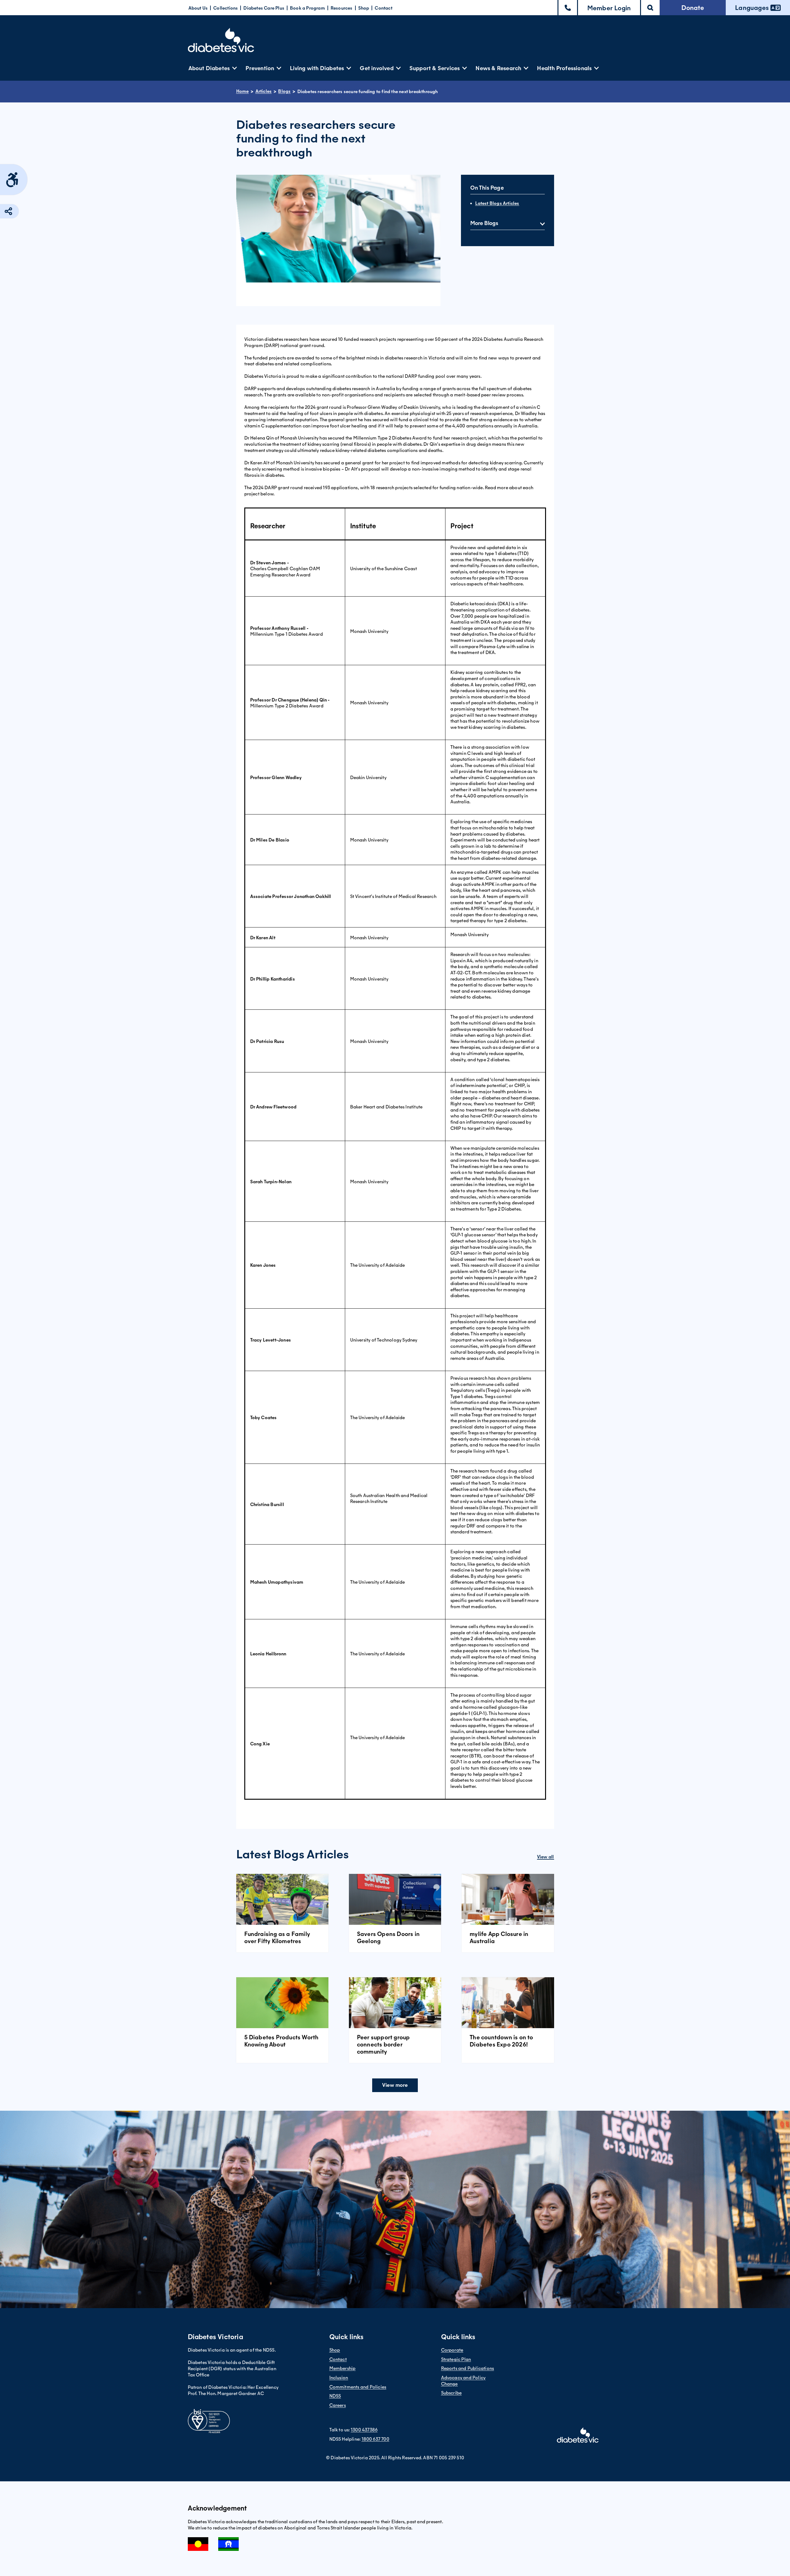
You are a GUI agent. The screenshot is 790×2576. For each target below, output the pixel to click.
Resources (342, 8)
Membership (343, 2368)
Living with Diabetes (317, 68)
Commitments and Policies (358, 2387)
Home (243, 91)
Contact (383, 8)
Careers (338, 2405)
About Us (198, 8)
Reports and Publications (468, 2368)
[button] (609, 8)
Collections (226, 8)
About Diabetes (209, 68)
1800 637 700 (375, 2439)
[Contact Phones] (568, 8)
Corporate (452, 2350)
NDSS (335, 2396)
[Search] (650, 8)
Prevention (260, 68)
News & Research (498, 68)
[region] (395, 1153)
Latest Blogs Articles (497, 203)
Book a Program (307, 8)
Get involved (377, 68)
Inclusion (339, 2378)
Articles (264, 91)
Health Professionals (564, 68)
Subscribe (451, 2393)
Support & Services (435, 68)
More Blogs (484, 223)
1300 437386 (364, 2430)
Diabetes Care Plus (264, 8)
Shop (364, 8)
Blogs (284, 91)
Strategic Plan (456, 2359)
